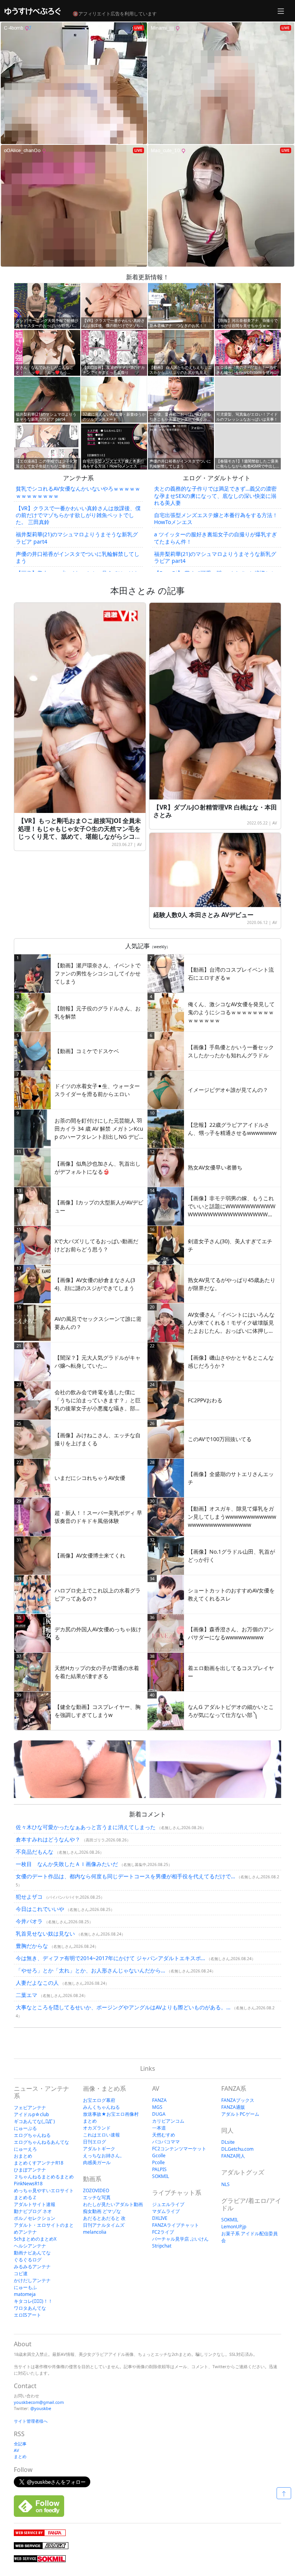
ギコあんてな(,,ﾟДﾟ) (34, 2121)
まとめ (20, 2456)
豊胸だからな (32, 1946)
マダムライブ (166, 2211)
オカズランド (97, 2128)
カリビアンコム (168, 2121)
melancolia (95, 2232)
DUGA (159, 2114)
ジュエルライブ (168, 2204)
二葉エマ (27, 1995)
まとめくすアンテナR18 (39, 2163)
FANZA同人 (233, 2156)
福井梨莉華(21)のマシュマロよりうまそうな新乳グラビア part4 (77, 538)
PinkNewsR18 (28, 2184)
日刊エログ (94, 2142)
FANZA (159, 2100)
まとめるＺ (25, 2197)
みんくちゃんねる (101, 2107)
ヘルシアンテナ (30, 2246)
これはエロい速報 (101, 2135)
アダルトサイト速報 (35, 2204)
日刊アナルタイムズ (104, 2225)
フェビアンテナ (30, 2107)
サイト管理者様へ (31, 2421)
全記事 (20, 2444)
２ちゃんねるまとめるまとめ (44, 2177)
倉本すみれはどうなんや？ (48, 1839)
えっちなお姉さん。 (104, 2156)
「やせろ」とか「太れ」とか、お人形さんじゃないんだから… (90, 1970)
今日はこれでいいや (40, 1909)
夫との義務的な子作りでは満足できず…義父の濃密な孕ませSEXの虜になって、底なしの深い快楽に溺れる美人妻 (215, 495)
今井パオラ (29, 1921)
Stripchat (162, 2246)
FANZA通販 (233, 2107)
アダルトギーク (99, 2149)
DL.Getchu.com (237, 2149)
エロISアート (27, 2315)
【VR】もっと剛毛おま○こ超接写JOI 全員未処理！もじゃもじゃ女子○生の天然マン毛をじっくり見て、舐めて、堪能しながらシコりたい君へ (80, 833)
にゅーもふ (25, 2287)
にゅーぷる (25, 2128)
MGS (157, 2107)
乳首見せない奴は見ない (45, 1933)
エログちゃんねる (32, 2135)
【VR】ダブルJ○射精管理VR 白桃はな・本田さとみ (215, 811)
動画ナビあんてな (32, 2253)
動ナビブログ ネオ (33, 2211)
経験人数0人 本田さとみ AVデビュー (203, 915)
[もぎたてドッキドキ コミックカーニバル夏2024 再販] (80, 1769)
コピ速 (21, 2273)
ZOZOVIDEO (96, 2190)
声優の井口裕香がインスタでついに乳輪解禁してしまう (78, 557)
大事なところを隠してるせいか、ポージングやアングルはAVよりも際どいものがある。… (123, 2007)
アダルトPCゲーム (240, 2114)
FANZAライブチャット (176, 2225)
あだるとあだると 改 (104, 2218)
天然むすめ (164, 2135)
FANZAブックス (238, 2100)
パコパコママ (166, 2142)
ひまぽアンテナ (30, 2170)
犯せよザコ (29, 1897)
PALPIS (159, 2169)
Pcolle (158, 2162)
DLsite (228, 2142)
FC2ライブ (163, 2232)
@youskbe (41, 2408)
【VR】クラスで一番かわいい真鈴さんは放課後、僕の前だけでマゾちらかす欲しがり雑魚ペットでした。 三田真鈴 (78, 515)
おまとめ (23, 2156)
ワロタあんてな (30, 2308)
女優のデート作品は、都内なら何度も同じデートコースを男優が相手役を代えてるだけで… (125, 1876)
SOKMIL (161, 2176)
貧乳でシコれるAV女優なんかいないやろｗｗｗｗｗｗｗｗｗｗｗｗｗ (78, 492)
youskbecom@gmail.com (39, 2402)
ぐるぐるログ (28, 2260)
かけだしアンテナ (32, 2280)
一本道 (159, 2128)
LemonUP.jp (234, 2227)
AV (139, 844)
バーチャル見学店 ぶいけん (180, 2239)
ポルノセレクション (35, 2218)
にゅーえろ (25, 2149)
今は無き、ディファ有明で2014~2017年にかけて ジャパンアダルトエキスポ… (110, 1958)
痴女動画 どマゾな (102, 2211)
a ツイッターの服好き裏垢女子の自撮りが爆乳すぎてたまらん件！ (215, 538)
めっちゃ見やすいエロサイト (44, 2190)
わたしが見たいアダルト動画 (113, 2204)
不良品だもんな (35, 1852)
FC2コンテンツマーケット (179, 2149)
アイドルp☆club (31, 2114)
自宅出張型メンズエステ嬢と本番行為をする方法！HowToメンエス (216, 518)
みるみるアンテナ (32, 2267)
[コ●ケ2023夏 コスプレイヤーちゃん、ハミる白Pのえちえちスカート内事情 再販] (215, 1769)
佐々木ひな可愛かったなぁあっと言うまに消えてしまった (86, 1827)
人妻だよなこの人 (37, 1983)
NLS (225, 2184)
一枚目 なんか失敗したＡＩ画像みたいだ (67, 1864)
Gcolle (159, 2156)
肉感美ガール (97, 2162)
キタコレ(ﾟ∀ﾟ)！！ (33, 2301)
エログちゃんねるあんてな (41, 2142)
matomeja (25, 2294)
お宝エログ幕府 (99, 2100)
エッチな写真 (97, 2197)
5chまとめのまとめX (35, 2239)
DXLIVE (160, 2218)
